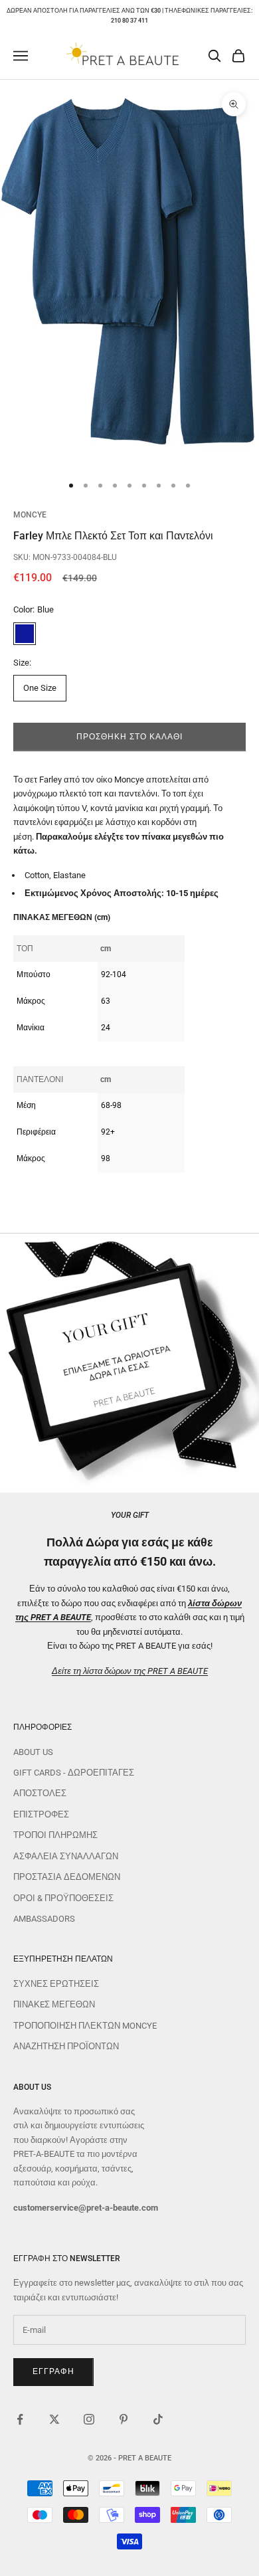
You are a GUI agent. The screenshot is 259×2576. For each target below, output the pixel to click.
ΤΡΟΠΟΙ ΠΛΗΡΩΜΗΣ (55, 1835)
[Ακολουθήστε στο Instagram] (89, 2419)
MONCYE (30, 515)
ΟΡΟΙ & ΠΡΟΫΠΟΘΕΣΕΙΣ (63, 1898)
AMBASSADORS (44, 1919)
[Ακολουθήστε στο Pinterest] (124, 2419)
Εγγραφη (53, 2371)
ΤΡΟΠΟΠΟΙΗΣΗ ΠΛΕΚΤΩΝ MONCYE (85, 2026)
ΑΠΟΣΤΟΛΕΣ (40, 1793)
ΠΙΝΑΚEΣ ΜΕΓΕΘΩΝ (54, 2004)
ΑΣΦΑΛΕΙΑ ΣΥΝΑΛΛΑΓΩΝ (66, 1856)
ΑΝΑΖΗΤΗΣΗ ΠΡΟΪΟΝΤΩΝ (66, 2046)
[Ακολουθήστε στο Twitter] (54, 2419)
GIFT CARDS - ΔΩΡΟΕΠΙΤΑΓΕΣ (74, 1773)
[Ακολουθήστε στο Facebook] (20, 2419)
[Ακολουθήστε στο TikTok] (158, 2419)
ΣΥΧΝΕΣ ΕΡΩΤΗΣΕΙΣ (56, 1984)
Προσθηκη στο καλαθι (129, 737)
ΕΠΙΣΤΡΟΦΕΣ (41, 1814)
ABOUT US (33, 1752)
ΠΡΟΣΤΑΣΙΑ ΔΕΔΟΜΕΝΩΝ (67, 1877)
